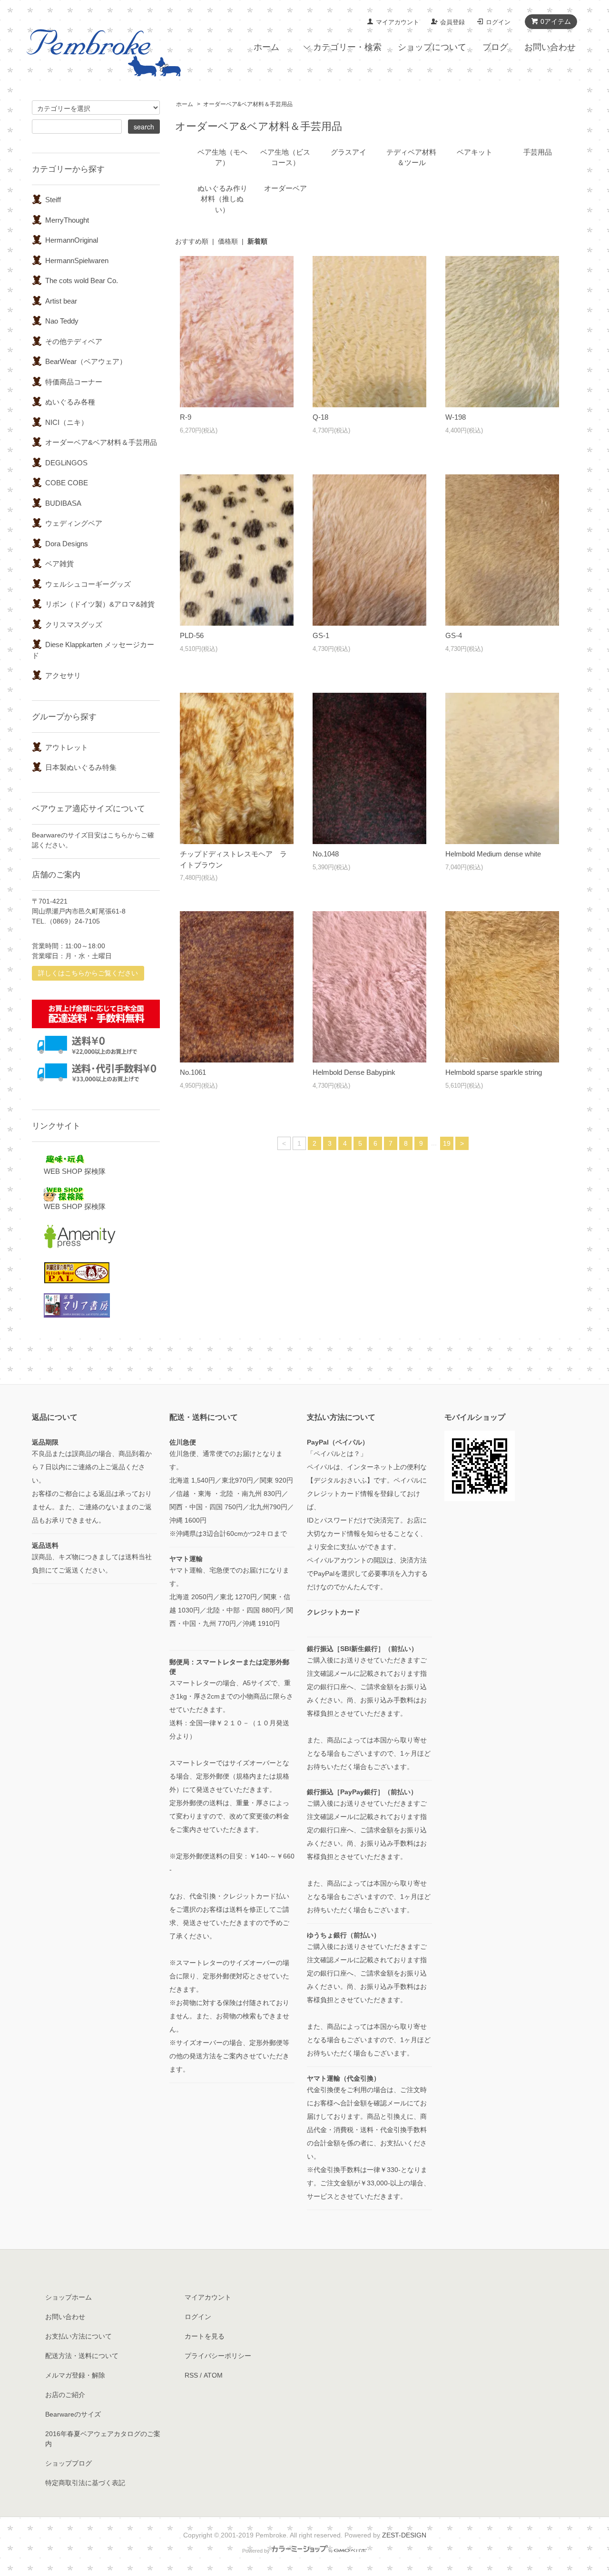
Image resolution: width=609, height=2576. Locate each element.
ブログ (495, 47)
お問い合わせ (550, 47)
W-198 (456, 417)
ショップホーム (69, 2297)
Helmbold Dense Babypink (354, 1072)
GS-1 (321, 635)
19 (447, 1143)
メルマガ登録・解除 (75, 2375)
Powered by (256, 2551)
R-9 (186, 417)
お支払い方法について (79, 2336)
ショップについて (432, 47)
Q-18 (320, 417)
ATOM (213, 2375)
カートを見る (205, 2336)
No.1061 (193, 1072)
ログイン (498, 22)
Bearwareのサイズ (73, 2414)
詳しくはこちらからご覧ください (88, 973)
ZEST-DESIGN (404, 2535)
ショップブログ (69, 2463)
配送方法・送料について (82, 2356)
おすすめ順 (192, 241)
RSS (191, 2375)
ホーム (266, 47)
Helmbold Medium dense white (493, 854)
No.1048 (326, 854)
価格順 (228, 241)
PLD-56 (192, 635)
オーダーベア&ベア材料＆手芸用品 (248, 104)
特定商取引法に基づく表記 (85, 2483)
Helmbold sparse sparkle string (494, 1072)
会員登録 (452, 22)
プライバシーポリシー (218, 2356)
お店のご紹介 (65, 2395)
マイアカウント (398, 22)
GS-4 (454, 635)
